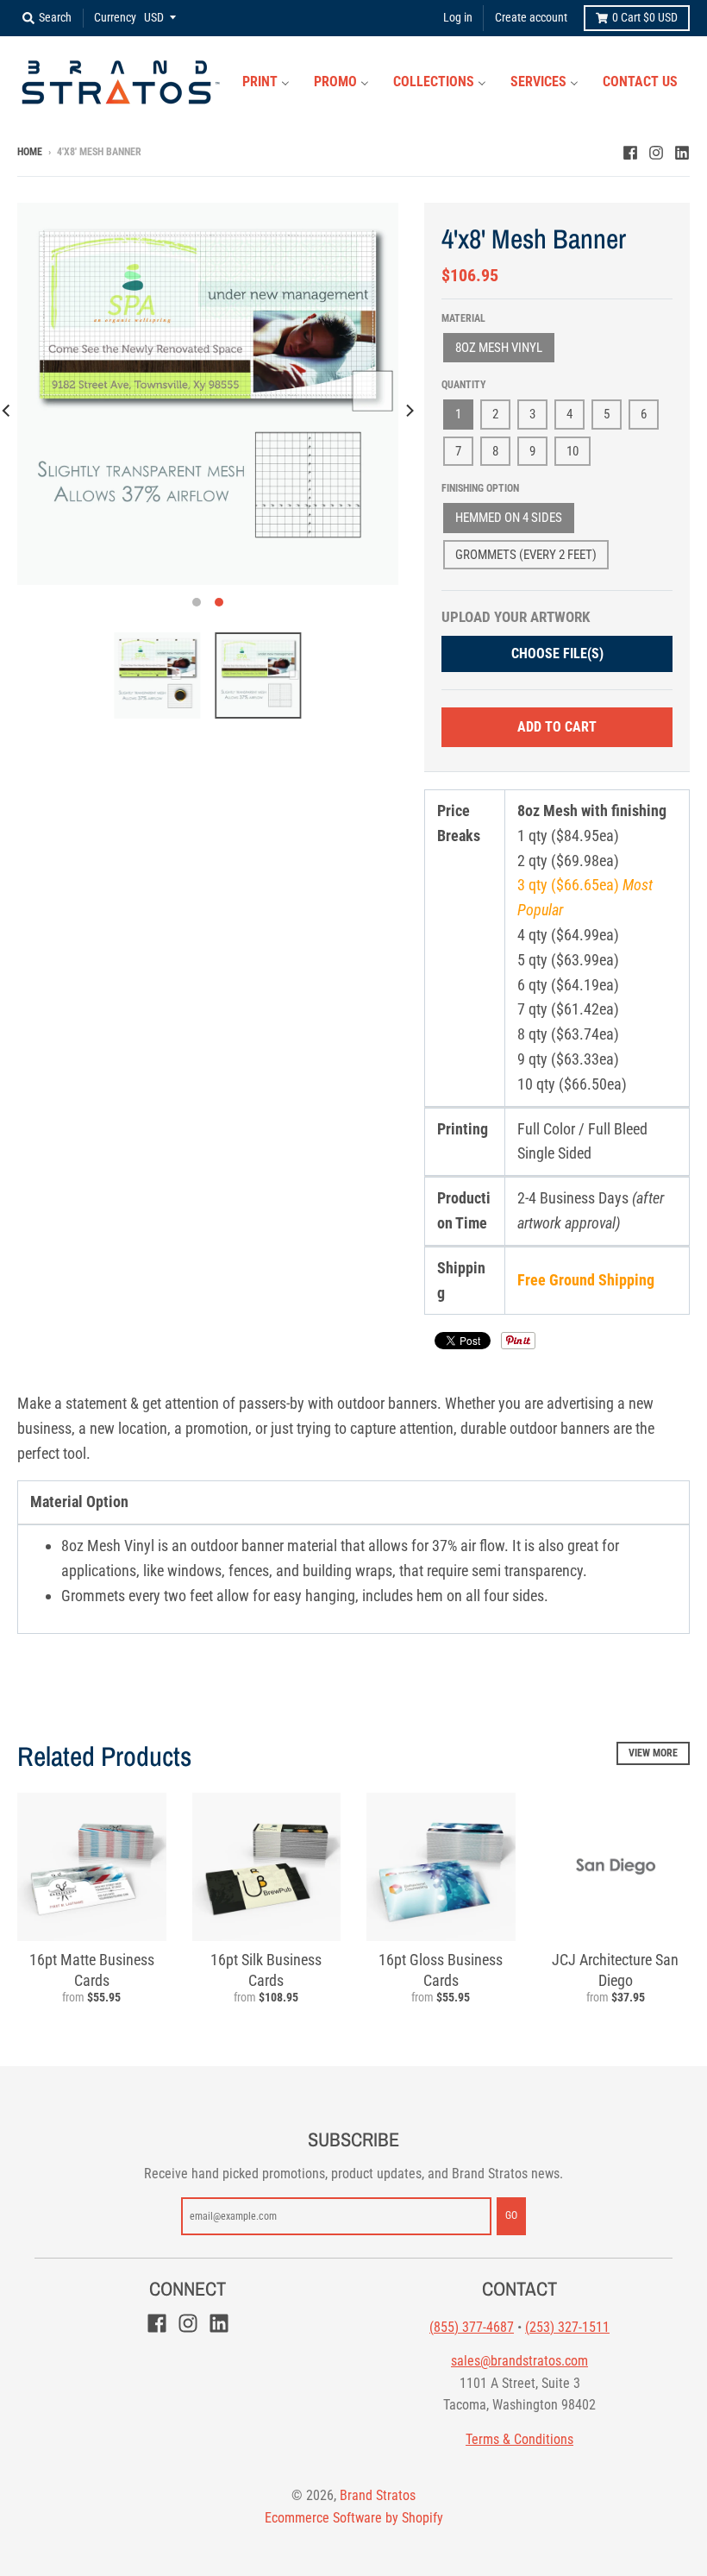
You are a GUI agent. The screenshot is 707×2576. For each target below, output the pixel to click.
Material (463, 318)
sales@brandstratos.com (519, 2361)
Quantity (464, 385)
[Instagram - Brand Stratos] (656, 151)
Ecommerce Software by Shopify (354, 2518)
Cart (645, 17)
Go (511, 2215)
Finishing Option (480, 488)
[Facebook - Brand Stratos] (630, 151)
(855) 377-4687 (472, 2327)
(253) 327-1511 (567, 2327)
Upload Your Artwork (516, 617)
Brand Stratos (378, 2495)
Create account (531, 17)
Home (30, 152)
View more (653, 1753)
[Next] (409, 410)
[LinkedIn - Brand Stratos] (682, 151)
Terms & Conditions (519, 2439)
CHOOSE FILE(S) (557, 653)
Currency (115, 17)
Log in (458, 17)
